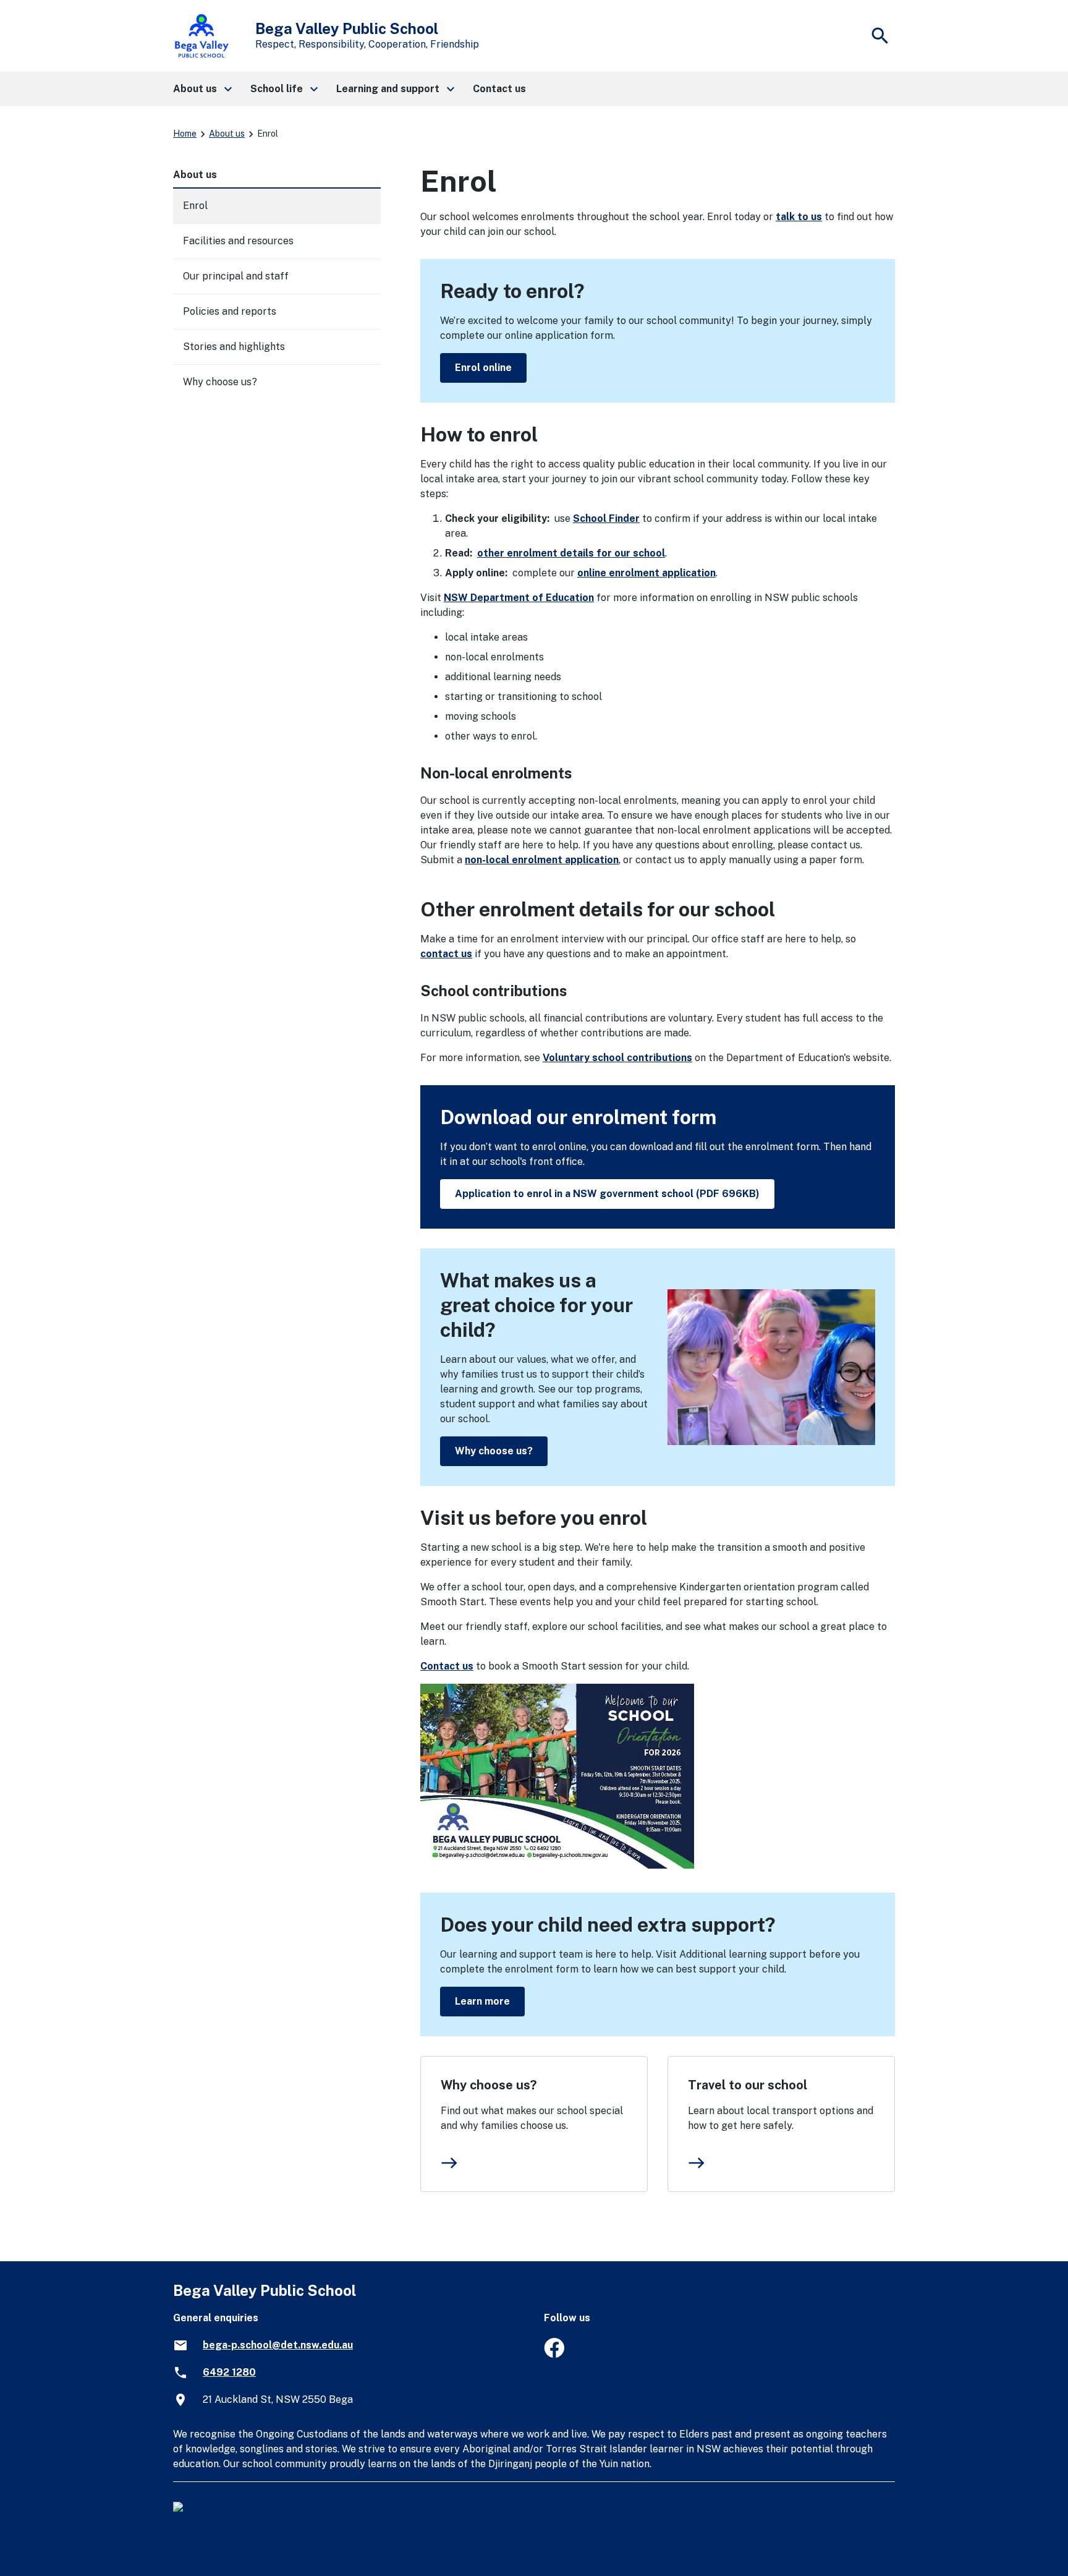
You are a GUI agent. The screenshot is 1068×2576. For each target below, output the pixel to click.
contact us (446, 954)
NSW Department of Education (519, 598)
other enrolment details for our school (571, 553)
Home (185, 134)
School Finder (606, 518)
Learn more (482, 2001)
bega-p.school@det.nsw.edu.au (278, 2345)
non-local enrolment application (542, 860)
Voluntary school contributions (617, 1058)
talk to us (799, 217)
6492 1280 (229, 2372)
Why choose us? (494, 1451)
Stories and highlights (234, 347)
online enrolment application (646, 573)
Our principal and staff (236, 276)
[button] (202, 89)
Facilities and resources (238, 241)
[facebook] (554, 2354)
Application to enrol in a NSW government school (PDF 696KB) (607, 1194)
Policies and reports (230, 311)
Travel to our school (748, 2085)
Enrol (195, 206)
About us (227, 134)
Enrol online (483, 368)
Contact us (447, 1666)
